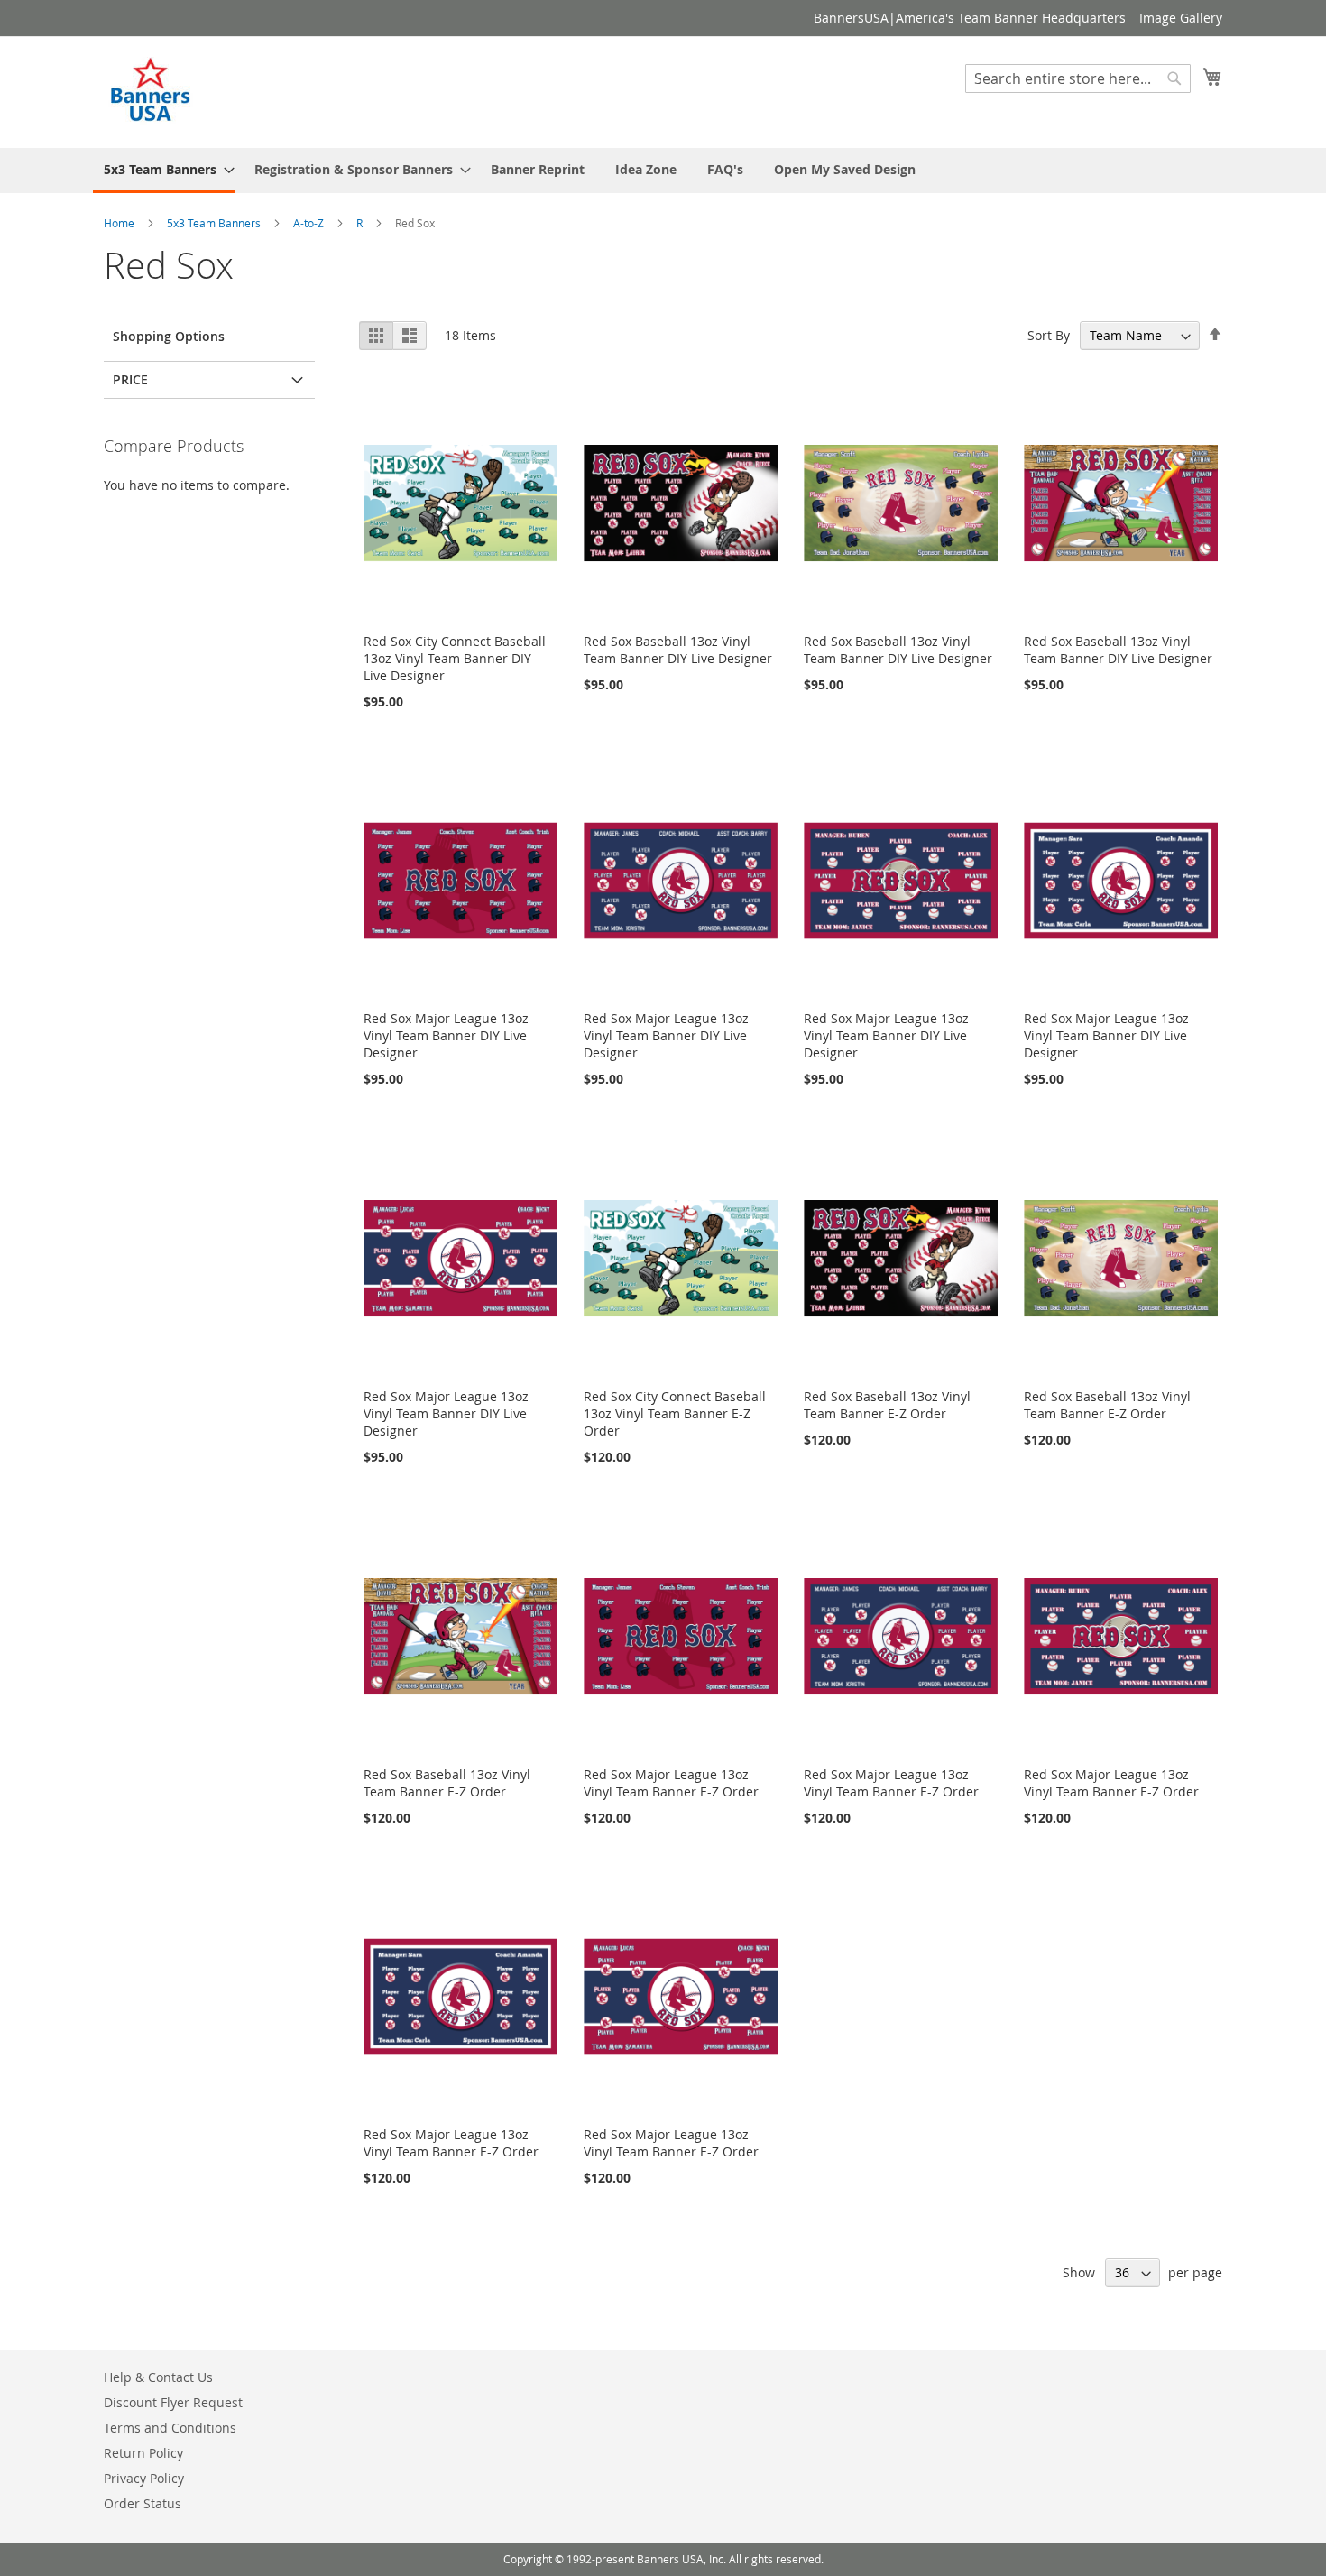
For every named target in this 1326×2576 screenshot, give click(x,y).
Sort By (1049, 335)
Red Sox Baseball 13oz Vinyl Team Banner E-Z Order (887, 1405)
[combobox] (1078, 78)
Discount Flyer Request (173, 2402)
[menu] (663, 171)
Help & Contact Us (158, 2377)
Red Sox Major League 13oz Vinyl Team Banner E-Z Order (671, 1783)
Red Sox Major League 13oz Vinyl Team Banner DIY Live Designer (446, 1035)
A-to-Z (310, 223)
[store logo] (152, 91)
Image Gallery (1181, 18)
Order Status (143, 2503)
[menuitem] (164, 171)
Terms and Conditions (170, 2428)
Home (120, 223)
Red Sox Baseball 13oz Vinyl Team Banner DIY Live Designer (678, 650)
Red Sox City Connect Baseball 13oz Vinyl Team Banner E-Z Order (675, 1413)
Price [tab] (130, 379)
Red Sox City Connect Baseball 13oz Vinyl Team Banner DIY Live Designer (455, 658)
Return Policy (143, 2453)
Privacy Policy (144, 2478)
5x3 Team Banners (215, 223)
